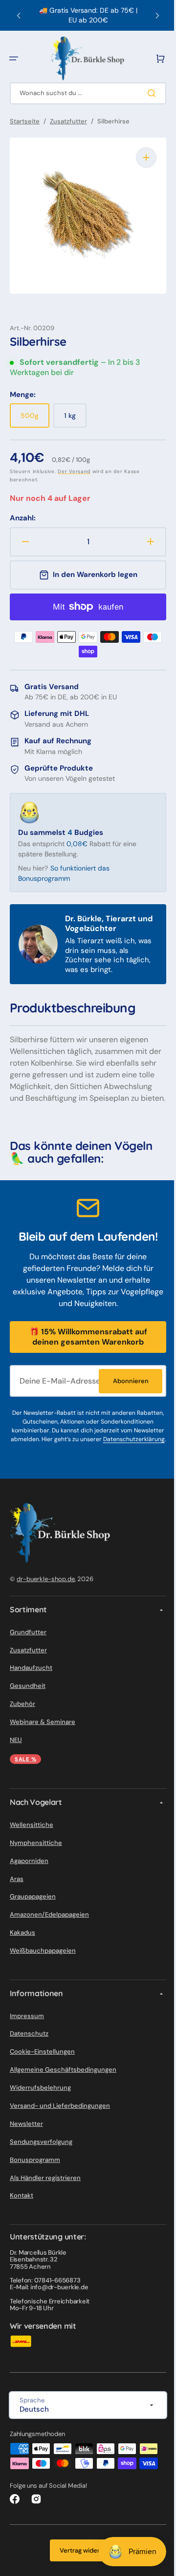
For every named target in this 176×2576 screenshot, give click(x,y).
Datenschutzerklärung (95, 1452)
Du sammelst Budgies (61, 825)
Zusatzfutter (68, 121)
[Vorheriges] (19, 16)
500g (35, 412)
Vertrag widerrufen (85, 2564)
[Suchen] (146, 93)
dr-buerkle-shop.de (46, 1592)
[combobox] (84, 93)
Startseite (25, 121)
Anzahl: (23, 511)
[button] (14, 59)
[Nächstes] (150, 16)
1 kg (75, 412)
